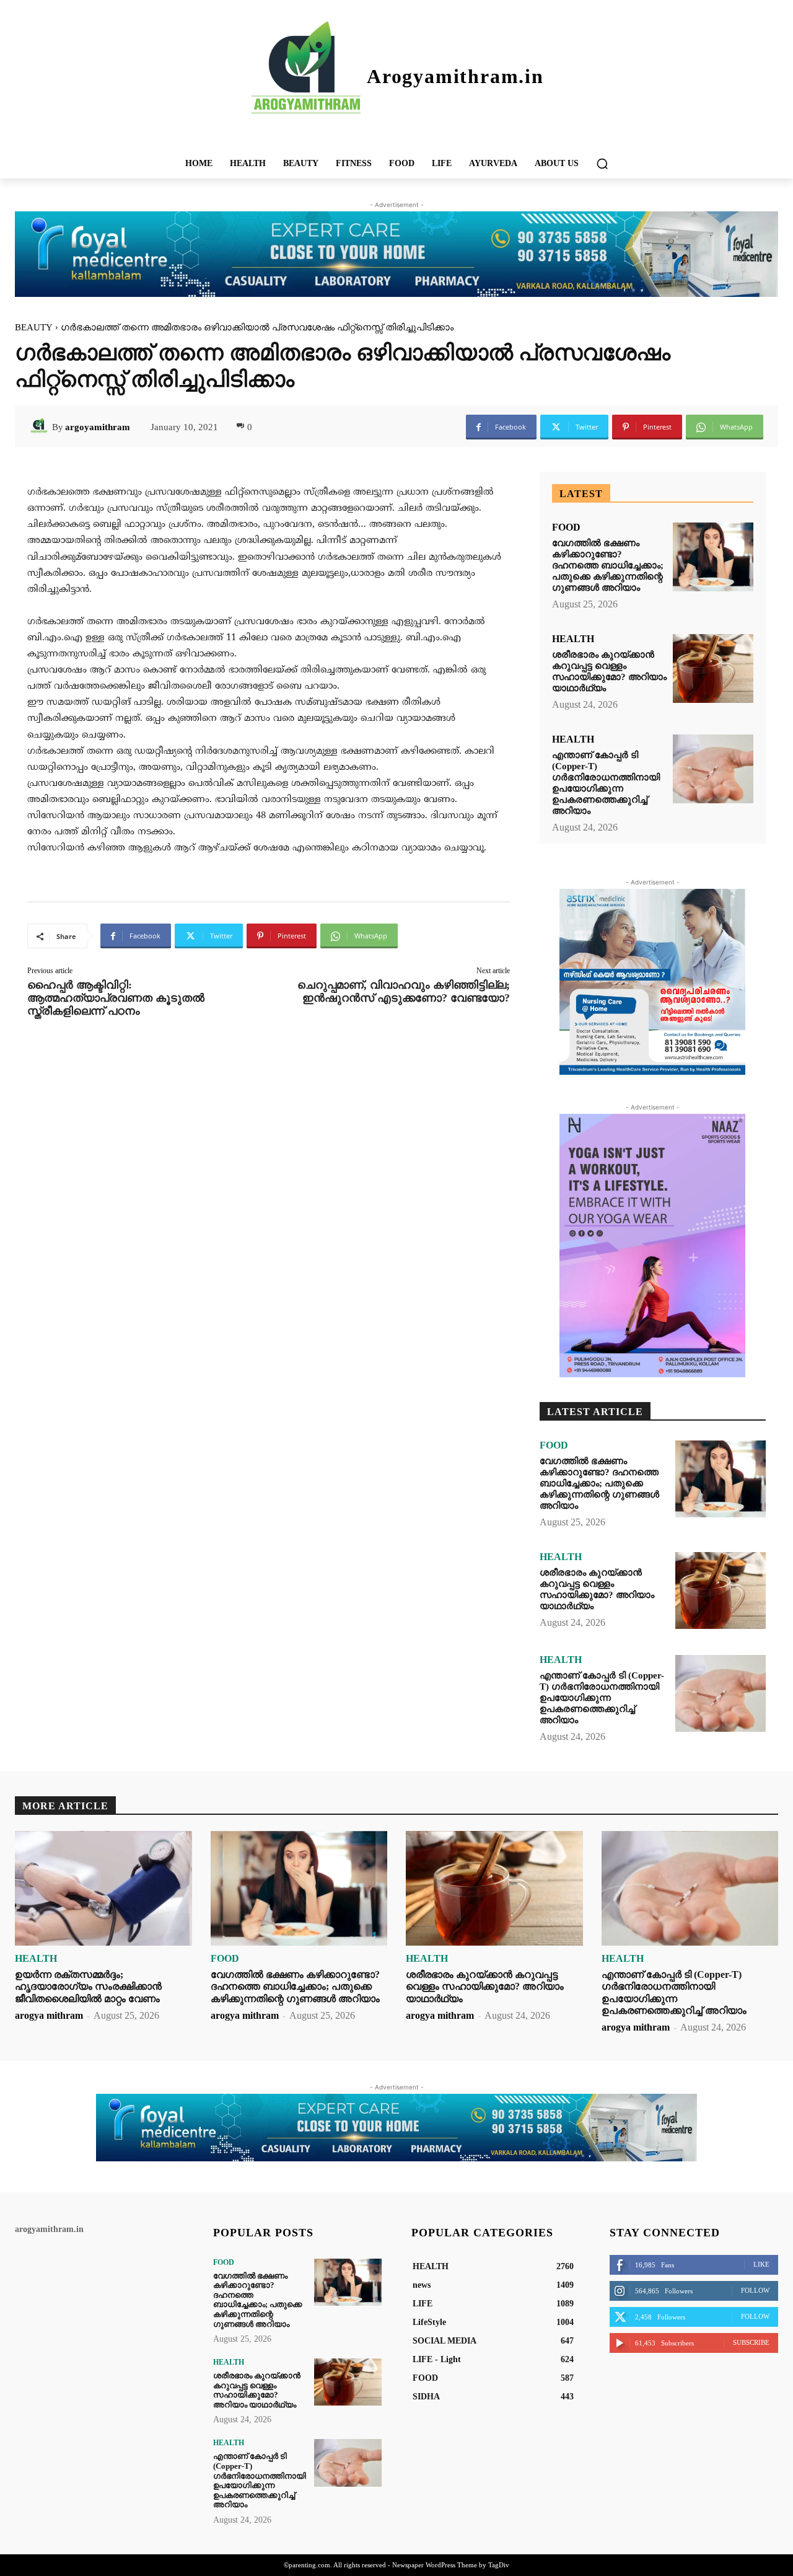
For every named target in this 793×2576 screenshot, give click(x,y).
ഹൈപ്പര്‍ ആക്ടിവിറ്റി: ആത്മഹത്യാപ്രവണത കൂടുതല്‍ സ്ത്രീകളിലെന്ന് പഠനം (116, 998)
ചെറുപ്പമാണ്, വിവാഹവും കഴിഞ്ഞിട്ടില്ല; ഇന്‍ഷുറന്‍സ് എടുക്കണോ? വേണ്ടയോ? (404, 991)
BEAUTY (34, 327)
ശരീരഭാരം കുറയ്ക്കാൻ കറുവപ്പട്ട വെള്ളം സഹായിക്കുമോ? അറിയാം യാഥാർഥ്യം (609, 671)
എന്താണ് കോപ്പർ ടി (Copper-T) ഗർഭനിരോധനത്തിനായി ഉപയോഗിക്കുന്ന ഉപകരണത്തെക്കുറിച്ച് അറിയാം (606, 783)
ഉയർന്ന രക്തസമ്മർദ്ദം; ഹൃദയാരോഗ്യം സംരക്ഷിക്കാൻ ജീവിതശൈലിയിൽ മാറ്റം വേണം (88, 1986)
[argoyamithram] (41, 427)
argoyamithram (98, 427)
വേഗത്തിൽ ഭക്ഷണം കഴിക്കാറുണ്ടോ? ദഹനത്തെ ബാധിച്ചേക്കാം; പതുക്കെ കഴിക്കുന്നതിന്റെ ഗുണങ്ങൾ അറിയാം (608, 565)
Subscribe (751, 2342)
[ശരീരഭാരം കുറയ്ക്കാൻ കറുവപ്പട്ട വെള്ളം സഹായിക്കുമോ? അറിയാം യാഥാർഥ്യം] (713, 668)
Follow (755, 2290)
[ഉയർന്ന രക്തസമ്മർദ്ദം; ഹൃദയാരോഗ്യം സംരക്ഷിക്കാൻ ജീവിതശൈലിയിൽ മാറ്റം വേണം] (103, 1889)
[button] (602, 164)
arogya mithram (49, 2015)
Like (761, 2264)
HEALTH (573, 639)
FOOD (566, 527)
